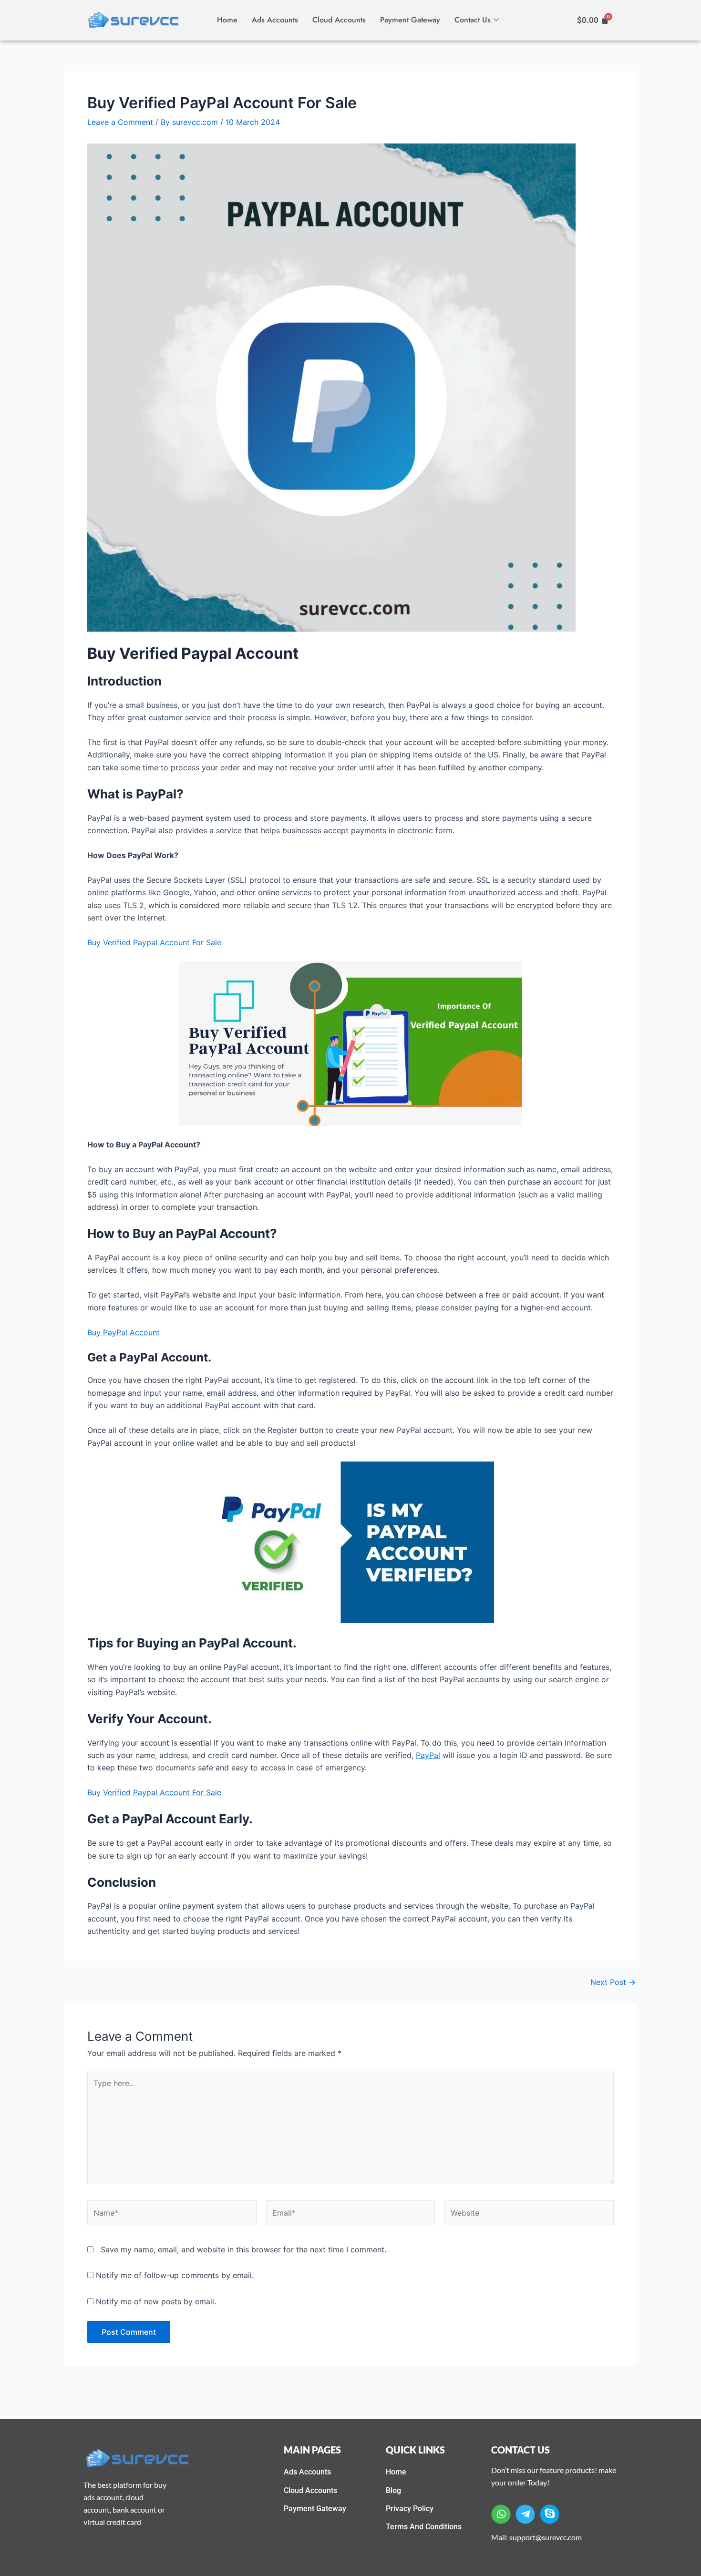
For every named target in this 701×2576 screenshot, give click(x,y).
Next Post (613, 1982)
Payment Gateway (410, 20)
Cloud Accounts (339, 20)
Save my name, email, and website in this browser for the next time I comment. (243, 2249)
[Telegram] (525, 2514)
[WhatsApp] (501, 2514)
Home (227, 20)
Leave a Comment (120, 122)
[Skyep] (550, 2514)
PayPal (428, 1755)
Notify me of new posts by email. (156, 2301)
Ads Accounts (275, 20)
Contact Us (473, 20)
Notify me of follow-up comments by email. (175, 2275)
